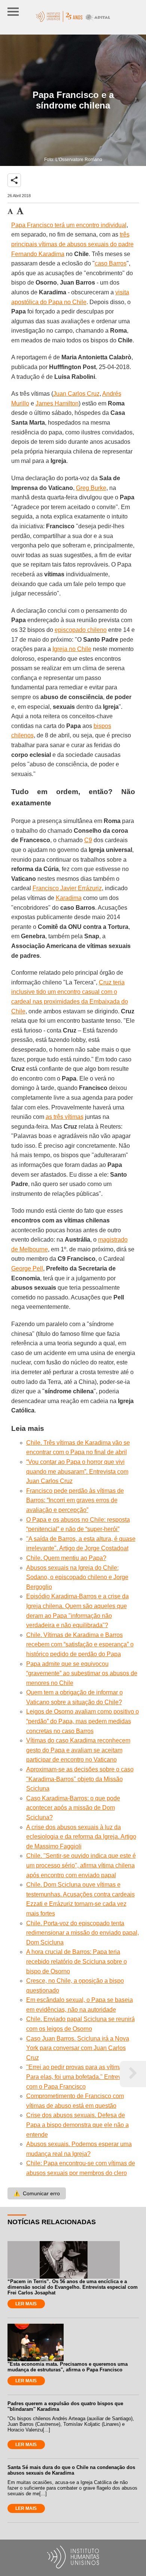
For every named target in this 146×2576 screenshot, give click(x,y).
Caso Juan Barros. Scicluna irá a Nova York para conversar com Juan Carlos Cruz (78, 2048)
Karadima (69, 898)
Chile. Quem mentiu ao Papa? (66, 1558)
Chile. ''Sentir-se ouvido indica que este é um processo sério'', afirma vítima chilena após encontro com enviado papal (81, 1865)
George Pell (27, 1268)
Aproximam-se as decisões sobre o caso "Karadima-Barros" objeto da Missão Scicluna (80, 1779)
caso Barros (111, 263)
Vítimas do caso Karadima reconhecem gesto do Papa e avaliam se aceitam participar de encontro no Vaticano (78, 1750)
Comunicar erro (37, 2193)
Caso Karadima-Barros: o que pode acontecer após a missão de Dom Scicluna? (73, 1808)
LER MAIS (26, 2304)
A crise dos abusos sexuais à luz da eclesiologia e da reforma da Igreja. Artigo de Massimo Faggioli (81, 1837)
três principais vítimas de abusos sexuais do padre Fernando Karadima (72, 244)
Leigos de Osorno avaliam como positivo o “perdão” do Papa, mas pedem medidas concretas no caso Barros (83, 1721)
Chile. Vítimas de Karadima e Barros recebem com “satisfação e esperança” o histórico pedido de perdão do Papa (80, 1644)
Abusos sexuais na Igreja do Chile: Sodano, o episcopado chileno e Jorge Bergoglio (77, 1577)
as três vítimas (65, 1117)
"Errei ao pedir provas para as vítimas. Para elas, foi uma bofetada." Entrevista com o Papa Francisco (78, 2077)
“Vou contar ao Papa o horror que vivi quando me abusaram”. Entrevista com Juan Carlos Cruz (77, 1471)
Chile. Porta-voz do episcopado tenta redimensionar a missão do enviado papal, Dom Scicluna (83, 1933)
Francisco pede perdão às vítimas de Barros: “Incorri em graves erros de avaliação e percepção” (75, 1500)
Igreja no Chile (72, 649)
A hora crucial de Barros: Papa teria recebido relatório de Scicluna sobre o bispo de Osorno (77, 1961)
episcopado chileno (81, 630)
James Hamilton (57, 403)
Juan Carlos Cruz (76, 394)
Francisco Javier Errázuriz (67, 888)
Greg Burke (91, 488)
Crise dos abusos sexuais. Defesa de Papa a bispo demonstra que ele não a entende (77, 2125)
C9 (88, 840)
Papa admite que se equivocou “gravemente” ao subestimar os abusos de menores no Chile (82, 1673)
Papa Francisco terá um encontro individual (69, 225)
